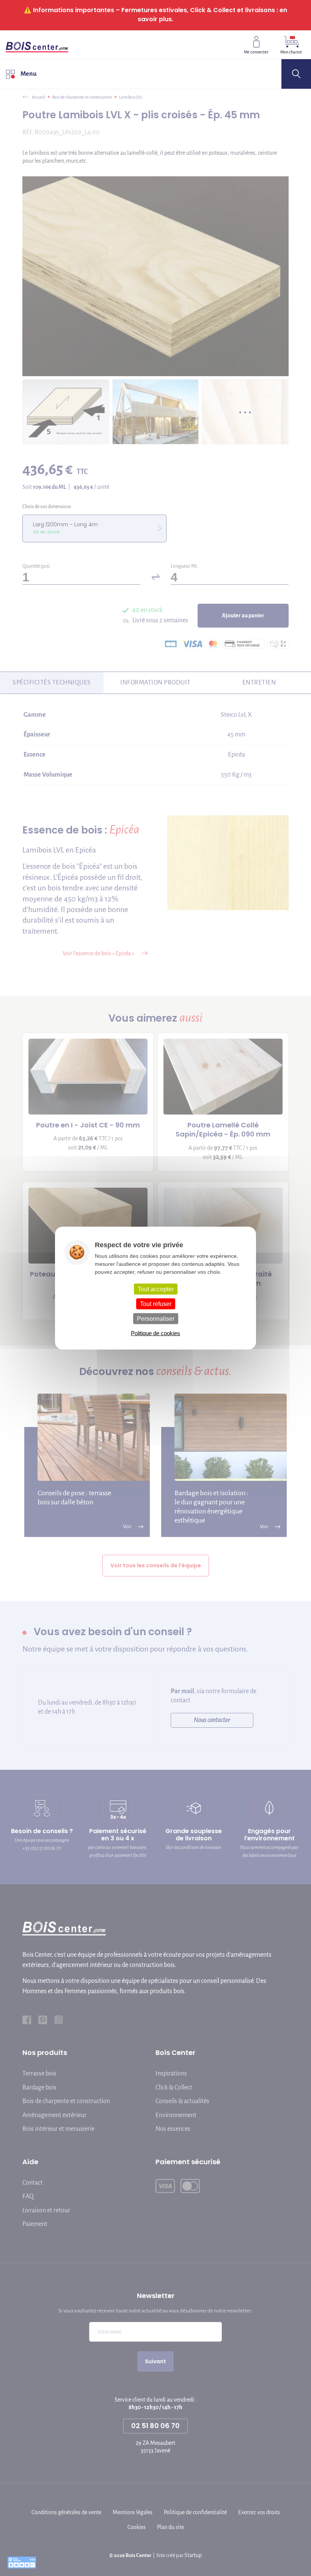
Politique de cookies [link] (155, 1333)
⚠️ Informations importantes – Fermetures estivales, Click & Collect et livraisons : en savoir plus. (155, 15)
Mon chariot (291, 52)
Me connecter (256, 52)
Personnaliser (156, 1319)
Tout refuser (156, 1304)
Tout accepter (156, 1289)
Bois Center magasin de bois (37, 44)
